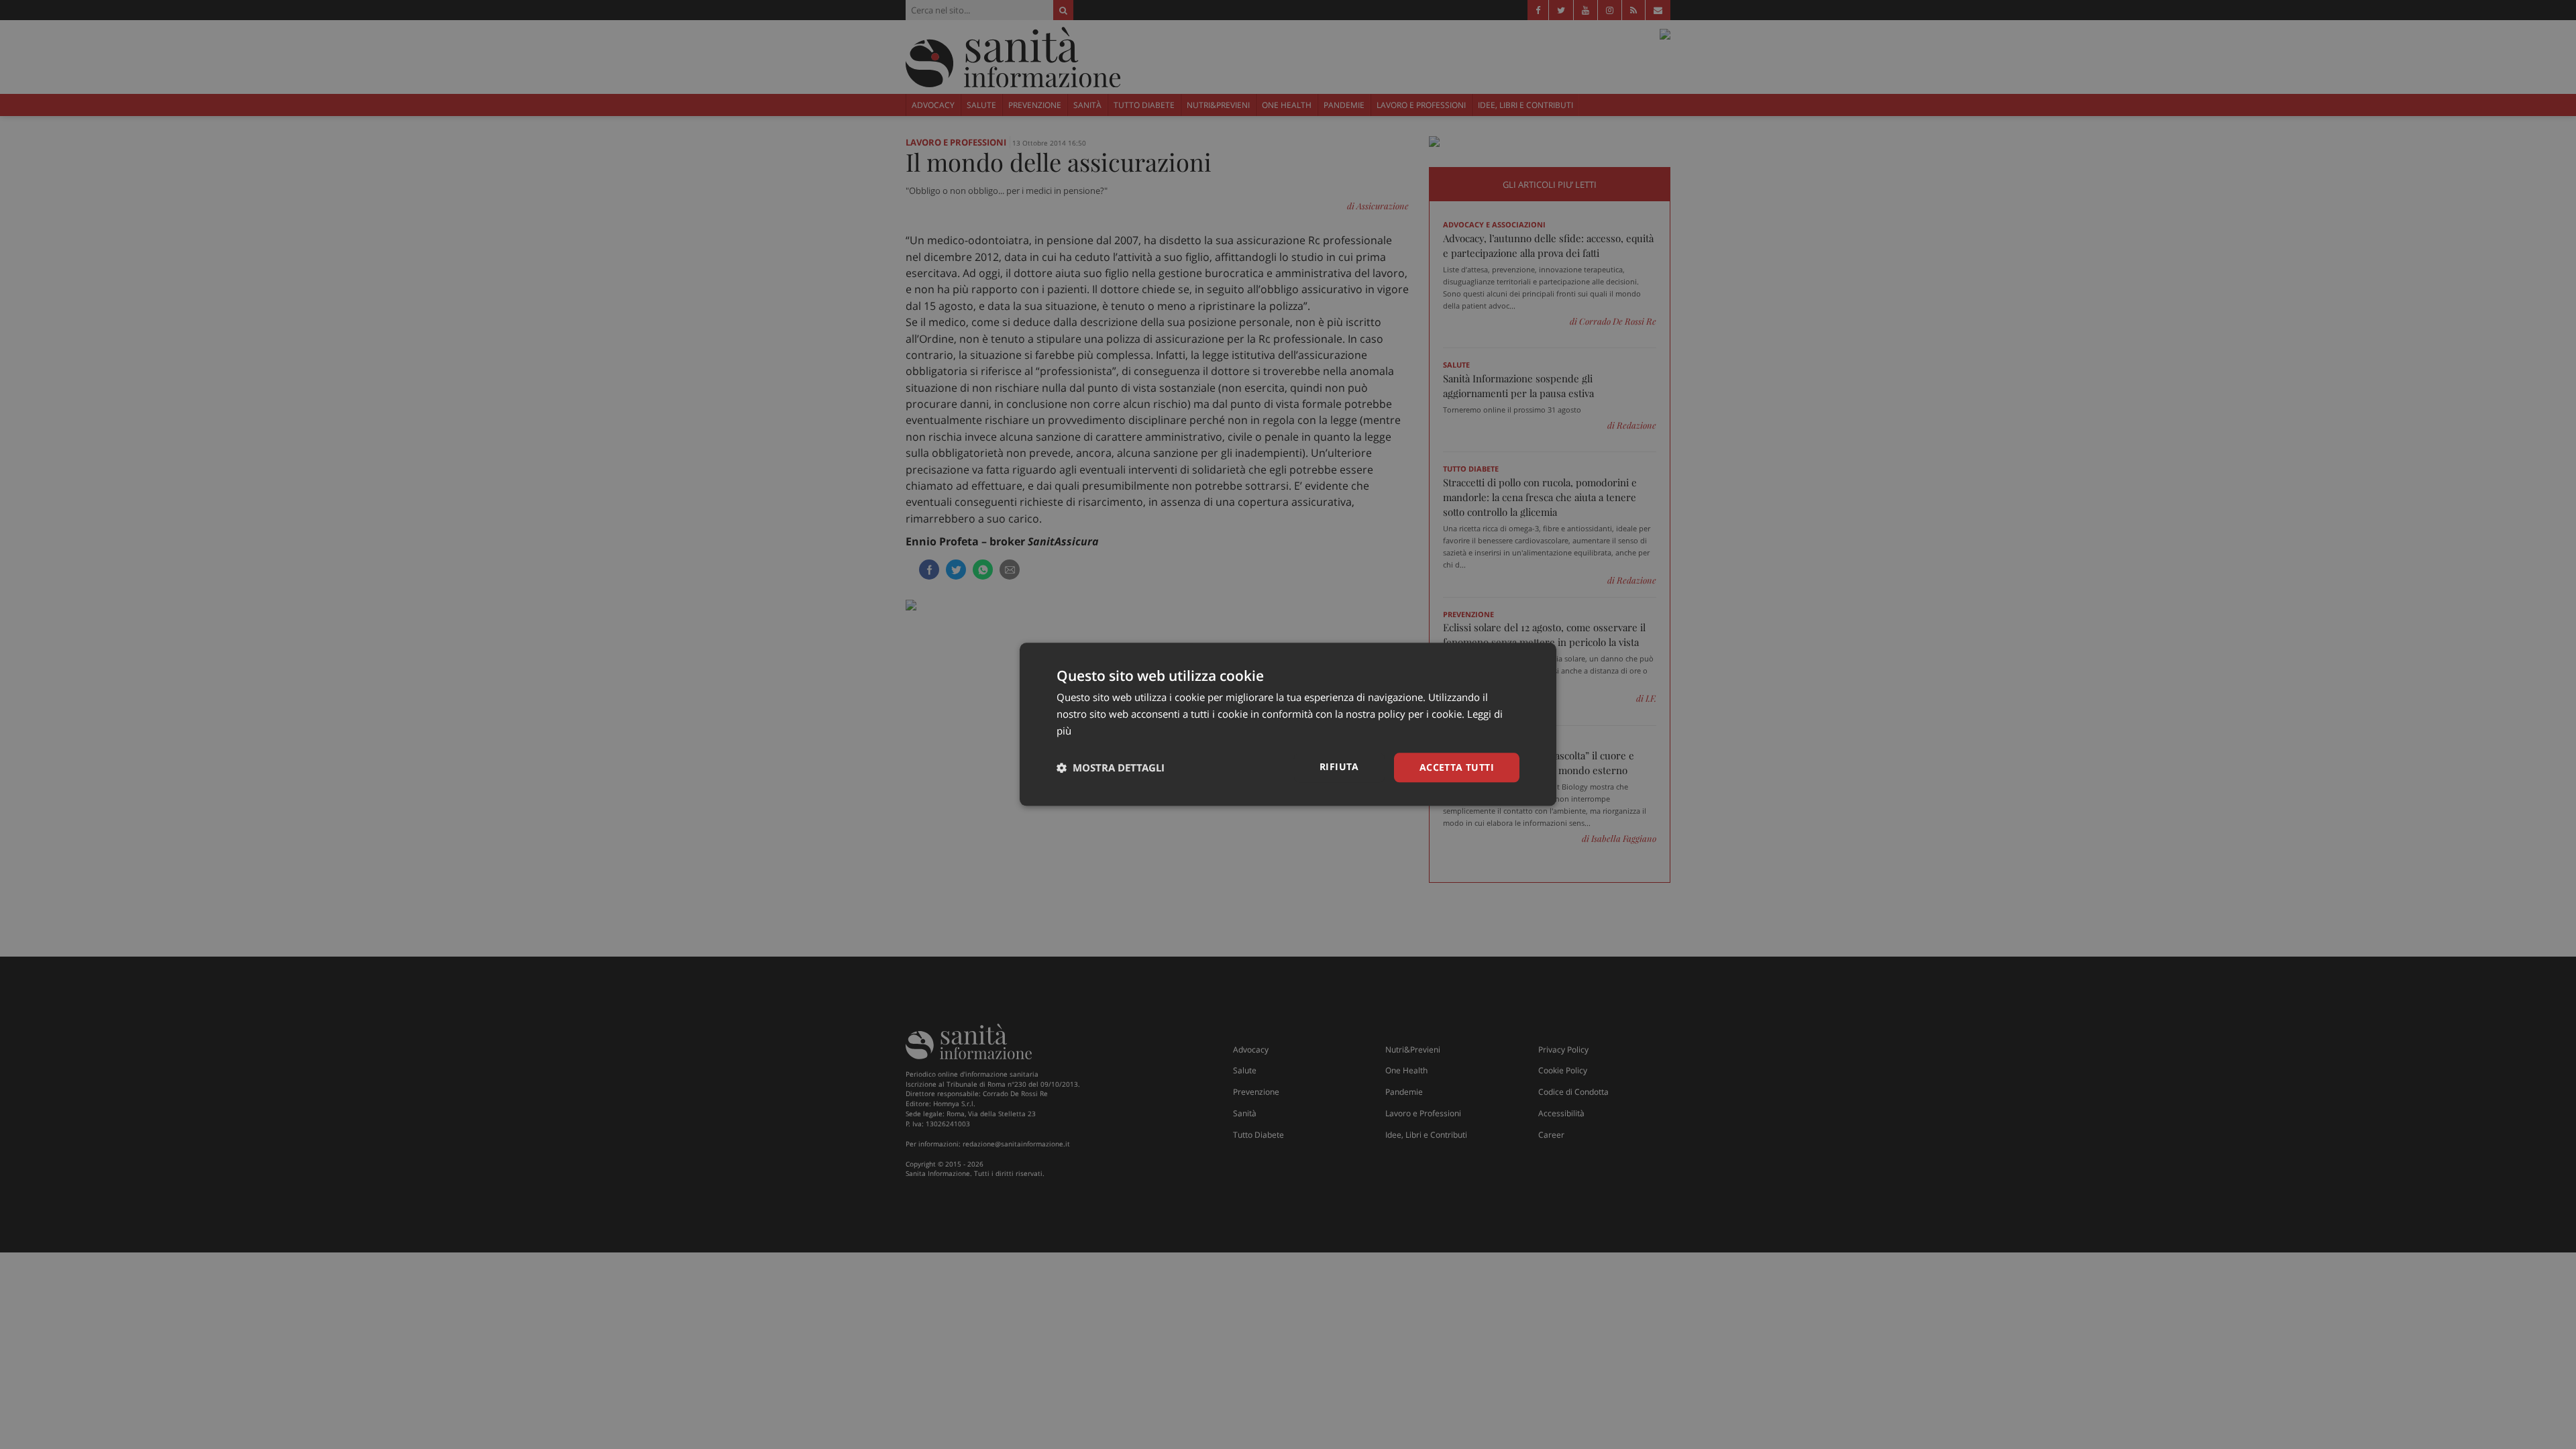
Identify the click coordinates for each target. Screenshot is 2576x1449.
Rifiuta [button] (1339, 766)
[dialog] (1288, 724)
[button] (1111, 767)
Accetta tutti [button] (1457, 767)
